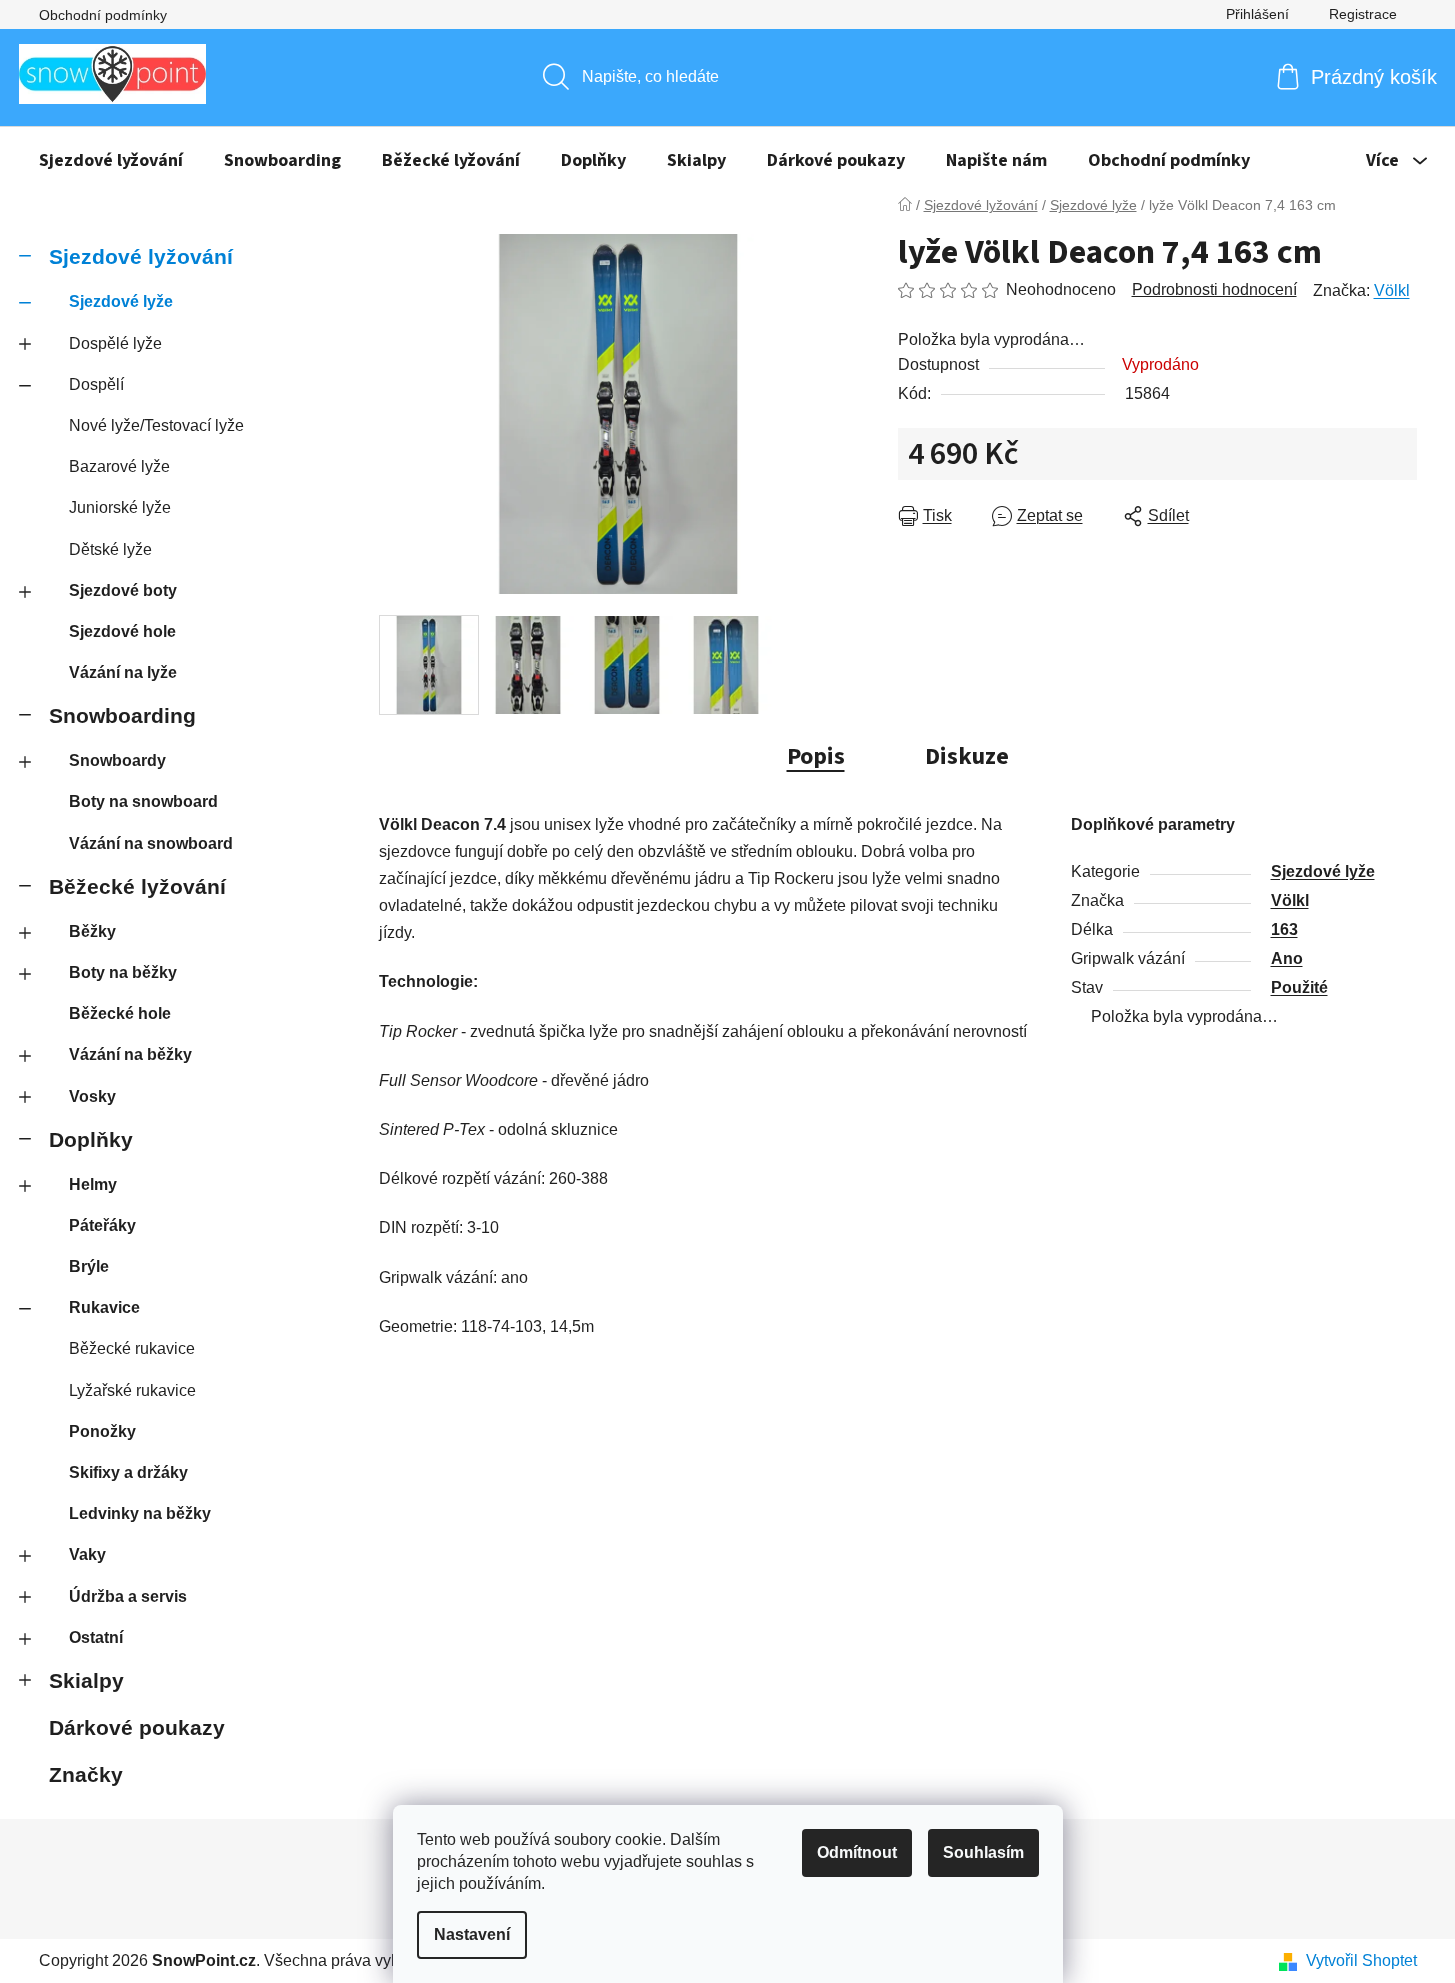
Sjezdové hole (122, 631)
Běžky (92, 931)
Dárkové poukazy (137, 1727)
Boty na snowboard (143, 801)
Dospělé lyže (115, 343)
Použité (1299, 987)
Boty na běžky (123, 972)
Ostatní (96, 1637)
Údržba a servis (128, 1596)
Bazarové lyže (119, 466)
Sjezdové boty (123, 590)
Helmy (93, 1184)
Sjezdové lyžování (141, 256)
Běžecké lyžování (137, 886)
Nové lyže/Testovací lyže (156, 425)
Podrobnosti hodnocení (1214, 289)
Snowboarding (122, 715)
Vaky (87, 1554)
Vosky (92, 1096)
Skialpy (86, 1680)
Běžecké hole (120, 1013)
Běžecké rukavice (132, 1348)
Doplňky (91, 1139)
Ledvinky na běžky (140, 1513)
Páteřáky (102, 1225)
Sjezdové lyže (121, 301)
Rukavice (104, 1307)
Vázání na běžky (130, 1054)
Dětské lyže (110, 549)
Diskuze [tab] (967, 756)
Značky (86, 1774)
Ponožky (102, 1431)
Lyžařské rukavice (132, 1390)
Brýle (89, 1266)
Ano (1287, 958)
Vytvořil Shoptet (1361, 1960)
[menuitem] (111, 161)
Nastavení (472, 1934)
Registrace (1363, 14)
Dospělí (96, 384)
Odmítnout (857, 1852)
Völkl (1392, 290)
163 (1284, 929)
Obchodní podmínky (103, 15)
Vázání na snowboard (151, 843)
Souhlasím (983, 1852)
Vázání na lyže (123, 672)
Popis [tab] (816, 756)
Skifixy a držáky (128, 1472)
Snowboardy (117, 760)
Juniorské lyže (120, 507)
